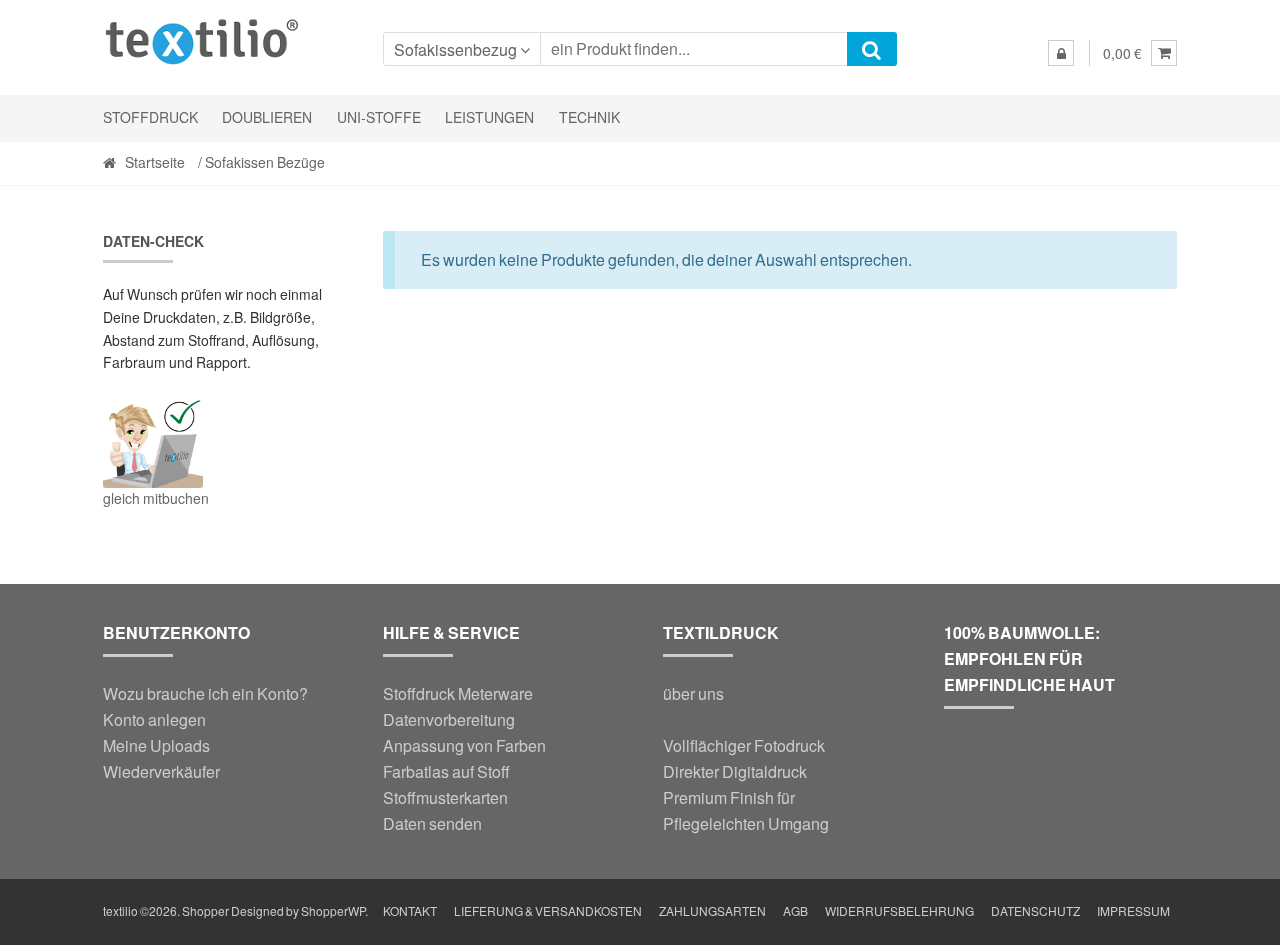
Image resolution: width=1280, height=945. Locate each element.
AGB (795, 911)
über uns (693, 693)
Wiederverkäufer (161, 771)
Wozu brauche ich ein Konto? (205, 693)
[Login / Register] (1061, 53)
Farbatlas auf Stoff (446, 771)
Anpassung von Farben (464, 745)
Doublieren (267, 117)
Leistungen (489, 117)
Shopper (205, 911)
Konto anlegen (154, 719)
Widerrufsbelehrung (899, 911)
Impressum (1133, 911)
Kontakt (410, 911)
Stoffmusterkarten (445, 797)
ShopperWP (333, 911)
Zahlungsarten (712, 911)
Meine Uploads (156, 745)
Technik (589, 117)
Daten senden (432, 823)
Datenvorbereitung (449, 719)
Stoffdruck (150, 117)
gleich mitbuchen (156, 498)
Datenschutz (1035, 911)
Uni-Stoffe (379, 117)
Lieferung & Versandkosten (548, 911)
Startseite (155, 162)
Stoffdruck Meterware (458, 693)
